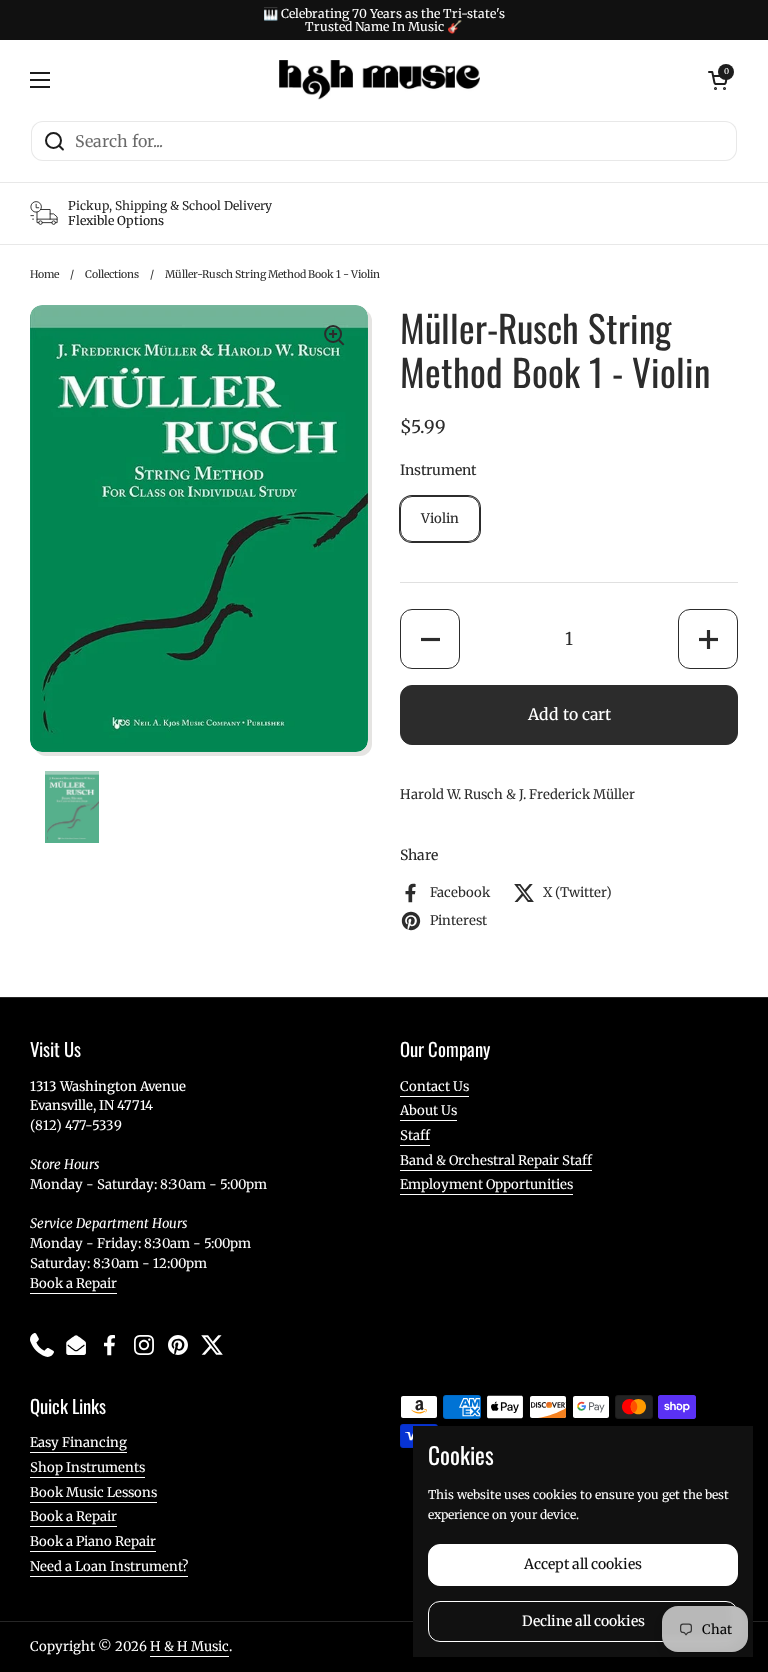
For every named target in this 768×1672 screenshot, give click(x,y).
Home (44, 274)
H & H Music (189, 1646)
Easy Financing (78, 1442)
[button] (430, 639)
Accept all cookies (583, 1564)
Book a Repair (73, 1283)
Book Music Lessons (93, 1492)
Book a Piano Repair (93, 1541)
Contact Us (434, 1086)
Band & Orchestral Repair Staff (496, 1160)
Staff (415, 1135)
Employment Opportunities (486, 1184)
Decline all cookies (583, 1621)
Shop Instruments (87, 1467)
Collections (112, 274)
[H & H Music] (379, 80)
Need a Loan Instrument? (109, 1566)
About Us (428, 1110)
